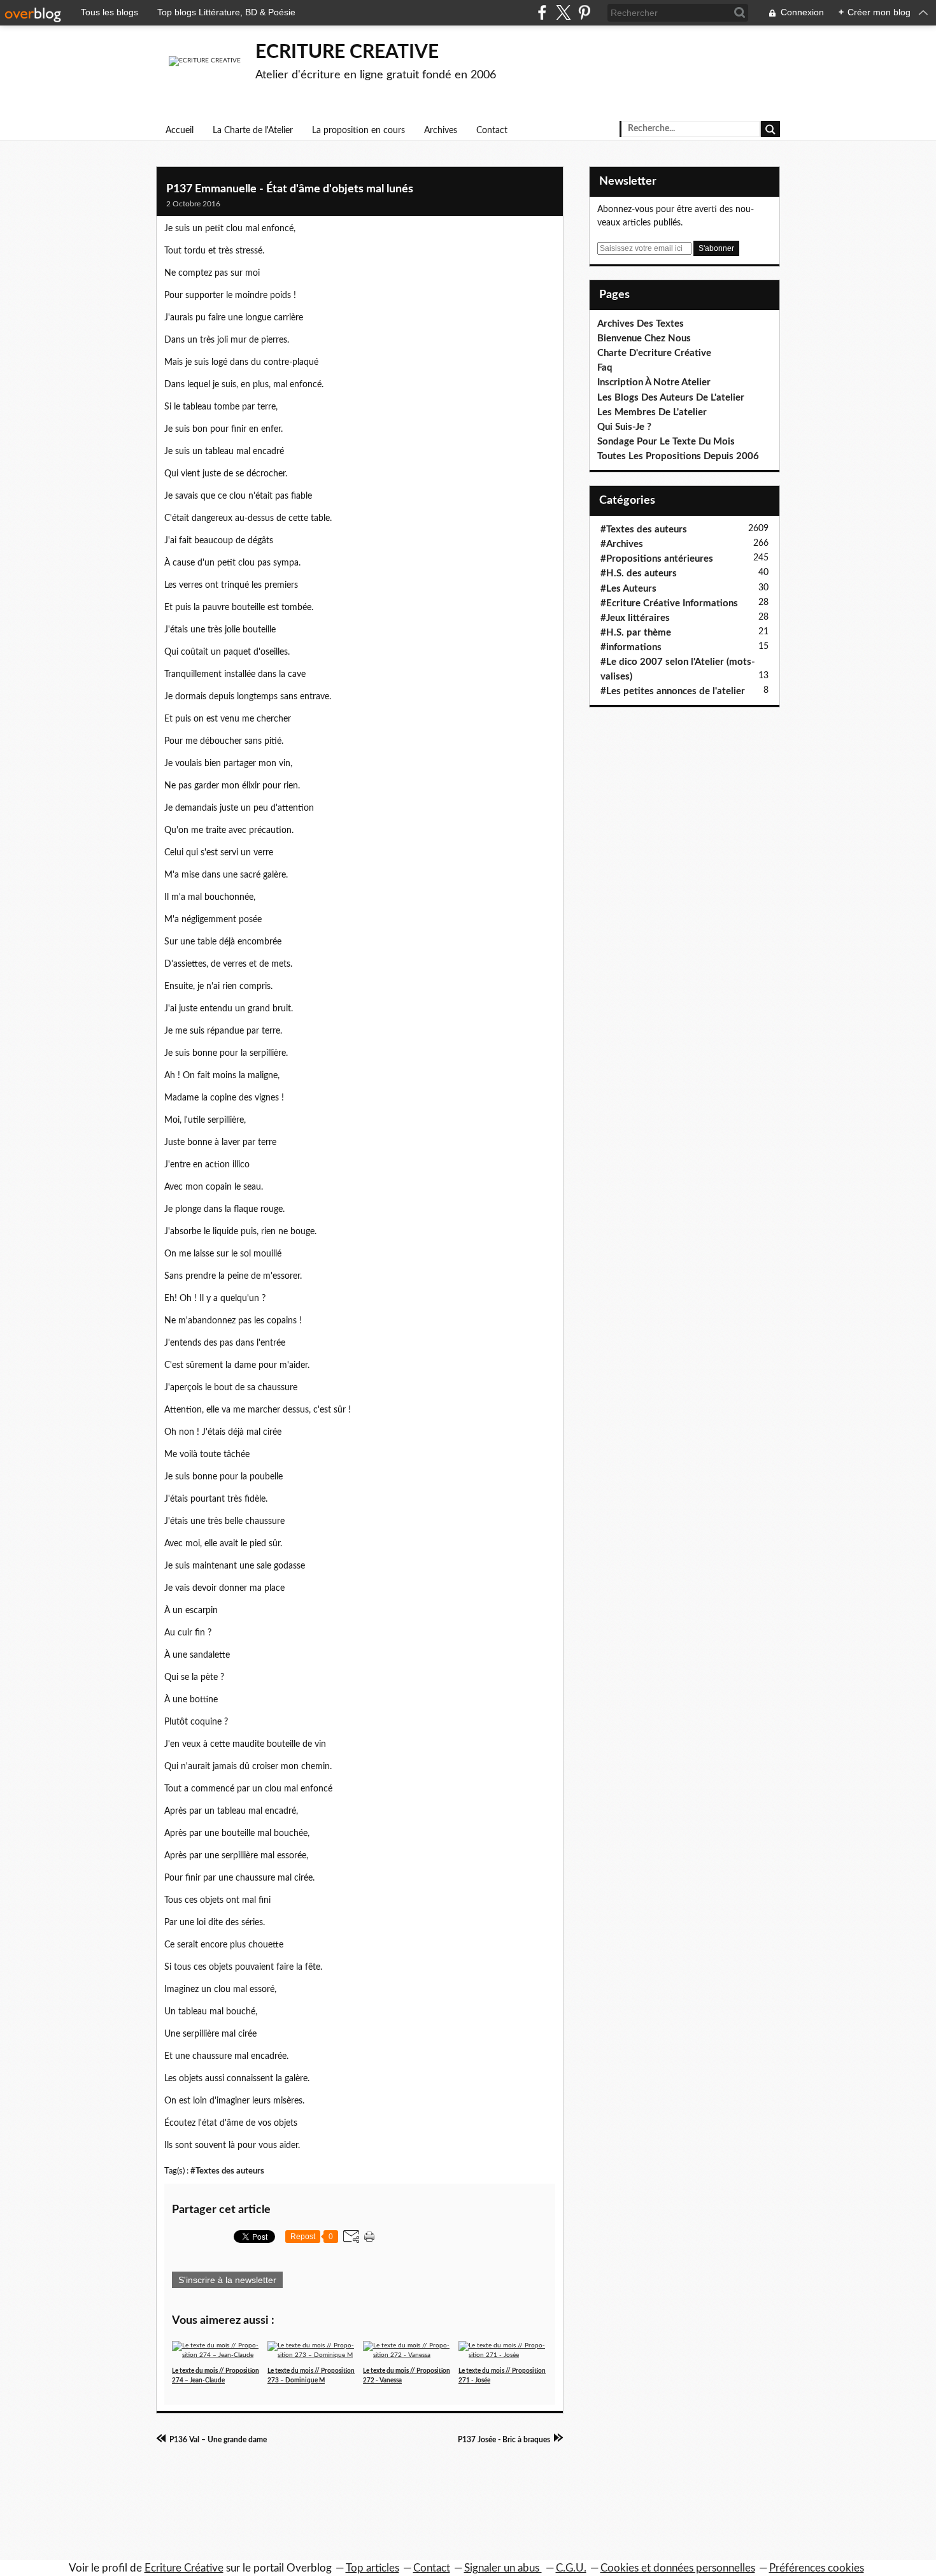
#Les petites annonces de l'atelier (673, 691)
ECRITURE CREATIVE (347, 52)
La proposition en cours (358, 131)
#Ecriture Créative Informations (669, 603)
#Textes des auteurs (227, 2171)
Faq (605, 368)
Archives (441, 131)
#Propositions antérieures (657, 559)
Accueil (180, 131)
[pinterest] (584, 12)
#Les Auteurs (628, 589)
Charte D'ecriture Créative (654, 353)
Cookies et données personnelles (678, 2568)
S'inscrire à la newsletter (227, 2280)
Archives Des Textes (641, 324)
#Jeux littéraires (635, 618)
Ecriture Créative (184, 2568)
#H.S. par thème (636, 633)
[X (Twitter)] (563, 12)
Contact (492, 131)
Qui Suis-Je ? (624, 427)
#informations (631, 647)
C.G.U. (571, 2568)
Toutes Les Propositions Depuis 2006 (678, 456)
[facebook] (542, 12)
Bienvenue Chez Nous (644, 338)
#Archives (622, 544)
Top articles (372, 2568)
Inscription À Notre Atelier (654, 382)
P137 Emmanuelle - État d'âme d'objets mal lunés (290, 189)
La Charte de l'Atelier (253, 131)
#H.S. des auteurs (639, 573)
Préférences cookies (817, 2568)
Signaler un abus (503, 2568)
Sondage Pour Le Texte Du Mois (666, 442)
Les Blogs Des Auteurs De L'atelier (671, 398)
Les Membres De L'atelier (652, 412)
